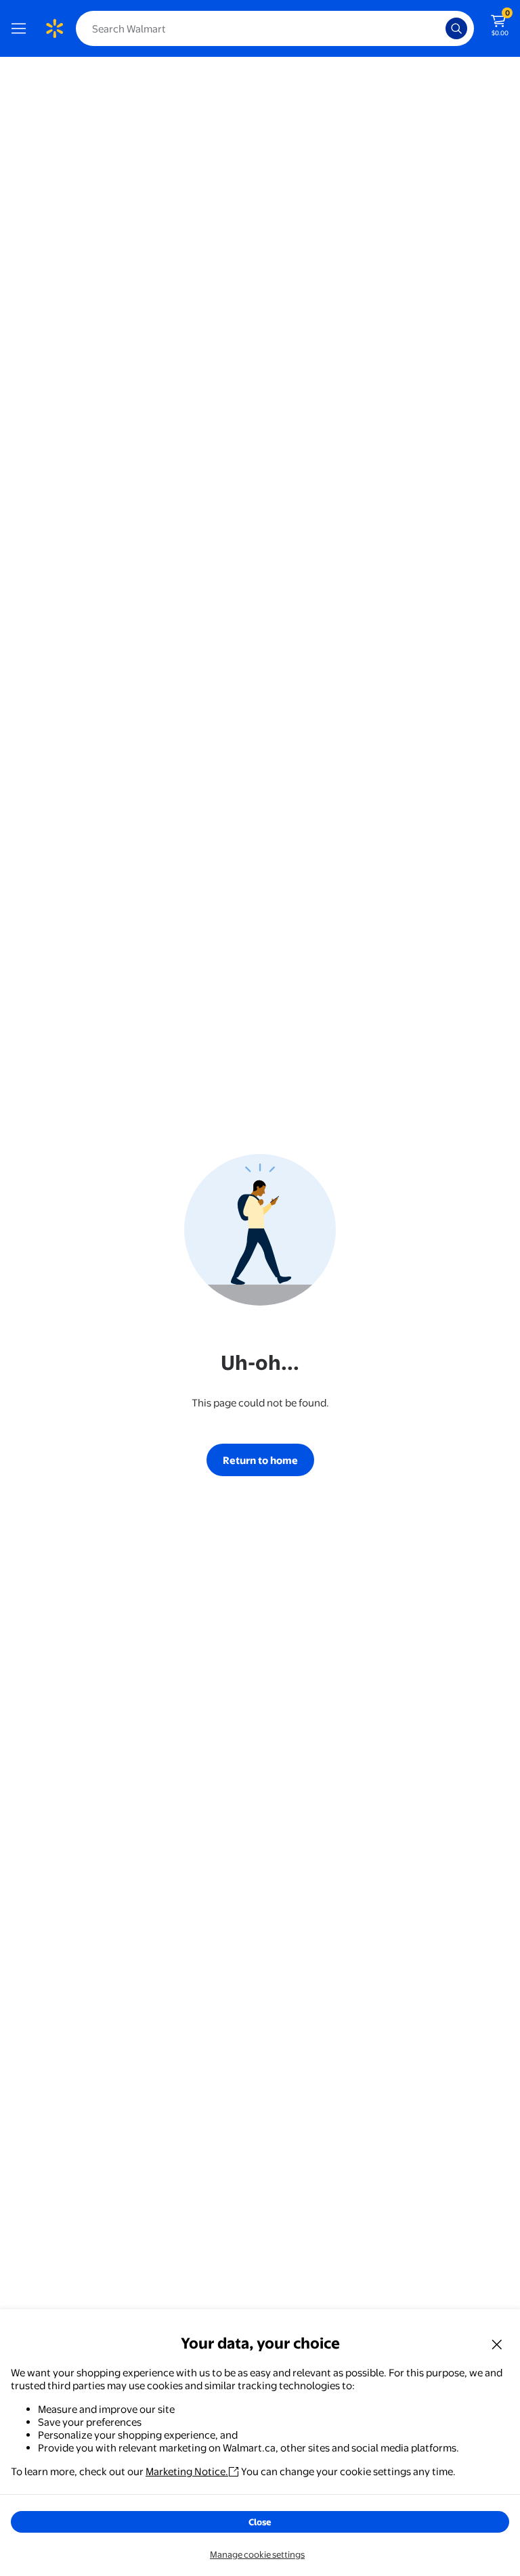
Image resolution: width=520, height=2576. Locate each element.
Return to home (260, 1460)
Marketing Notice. (187, 2471)
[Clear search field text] (439, 28)
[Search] (456, 28)
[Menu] (22, 28)
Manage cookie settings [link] (257, 2554)
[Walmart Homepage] (54, 28)
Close (260, 2522)
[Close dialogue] (497, 2344)
